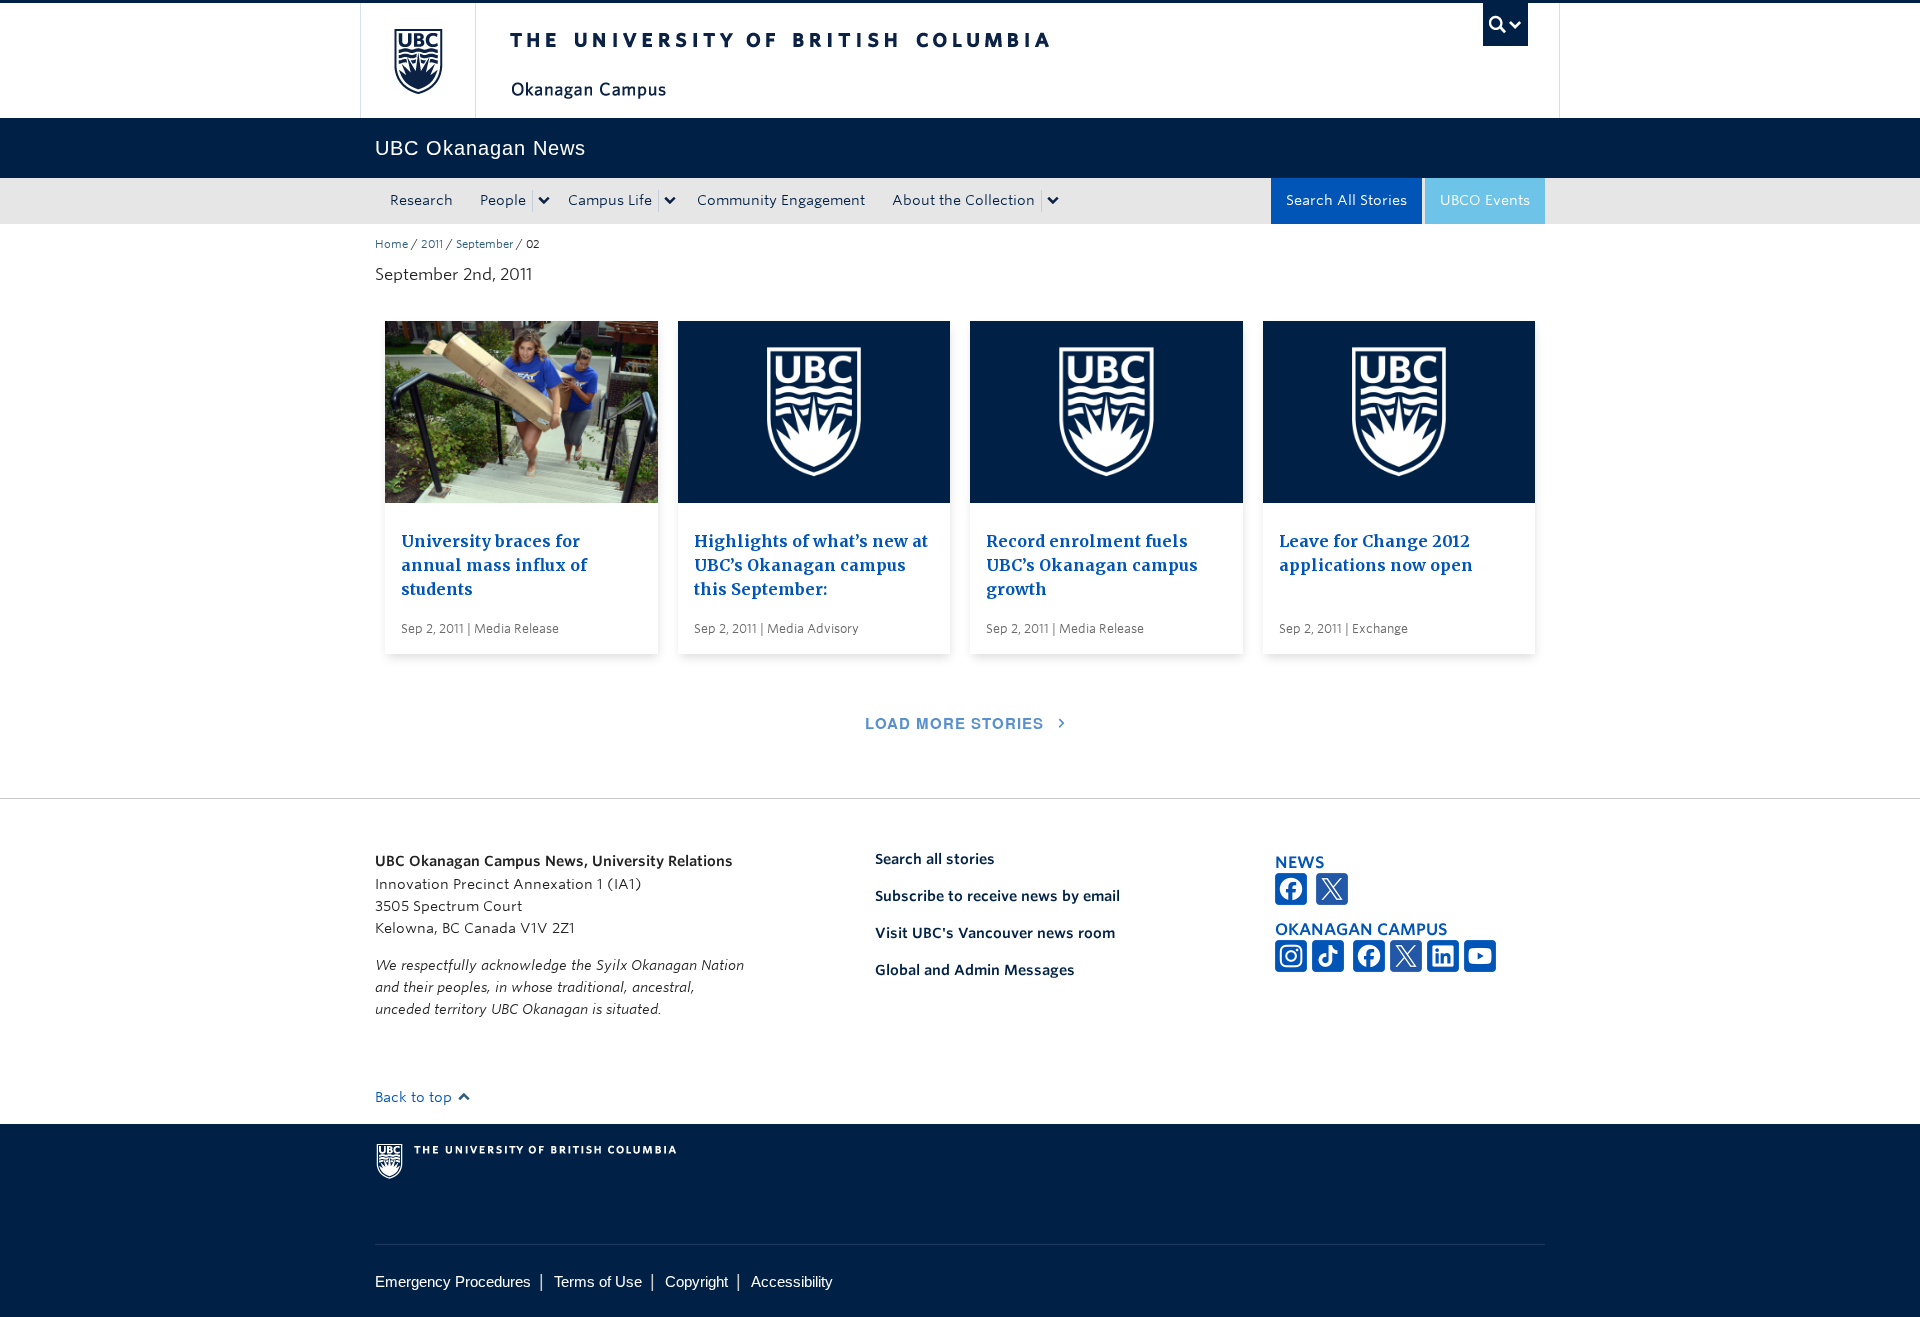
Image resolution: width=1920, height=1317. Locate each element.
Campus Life (610, 200)
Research (421, 200)
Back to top (415, 1097)
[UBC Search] (1505, 24)
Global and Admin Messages (975, 970)
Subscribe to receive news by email (997, 896)
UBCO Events (1485, 200)
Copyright (696, 1281)
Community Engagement (781, 200)
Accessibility (792, 1281)
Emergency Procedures (453, 1281)
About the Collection (963, 200)
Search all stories (935, 859)
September (484, 244)
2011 (432, 244)
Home (391, 244)
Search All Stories (1346, 200)
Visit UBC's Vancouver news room (995, 933)
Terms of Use (598, 1281)
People (503, 200)
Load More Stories (954, 723)
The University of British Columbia (417, 60)
